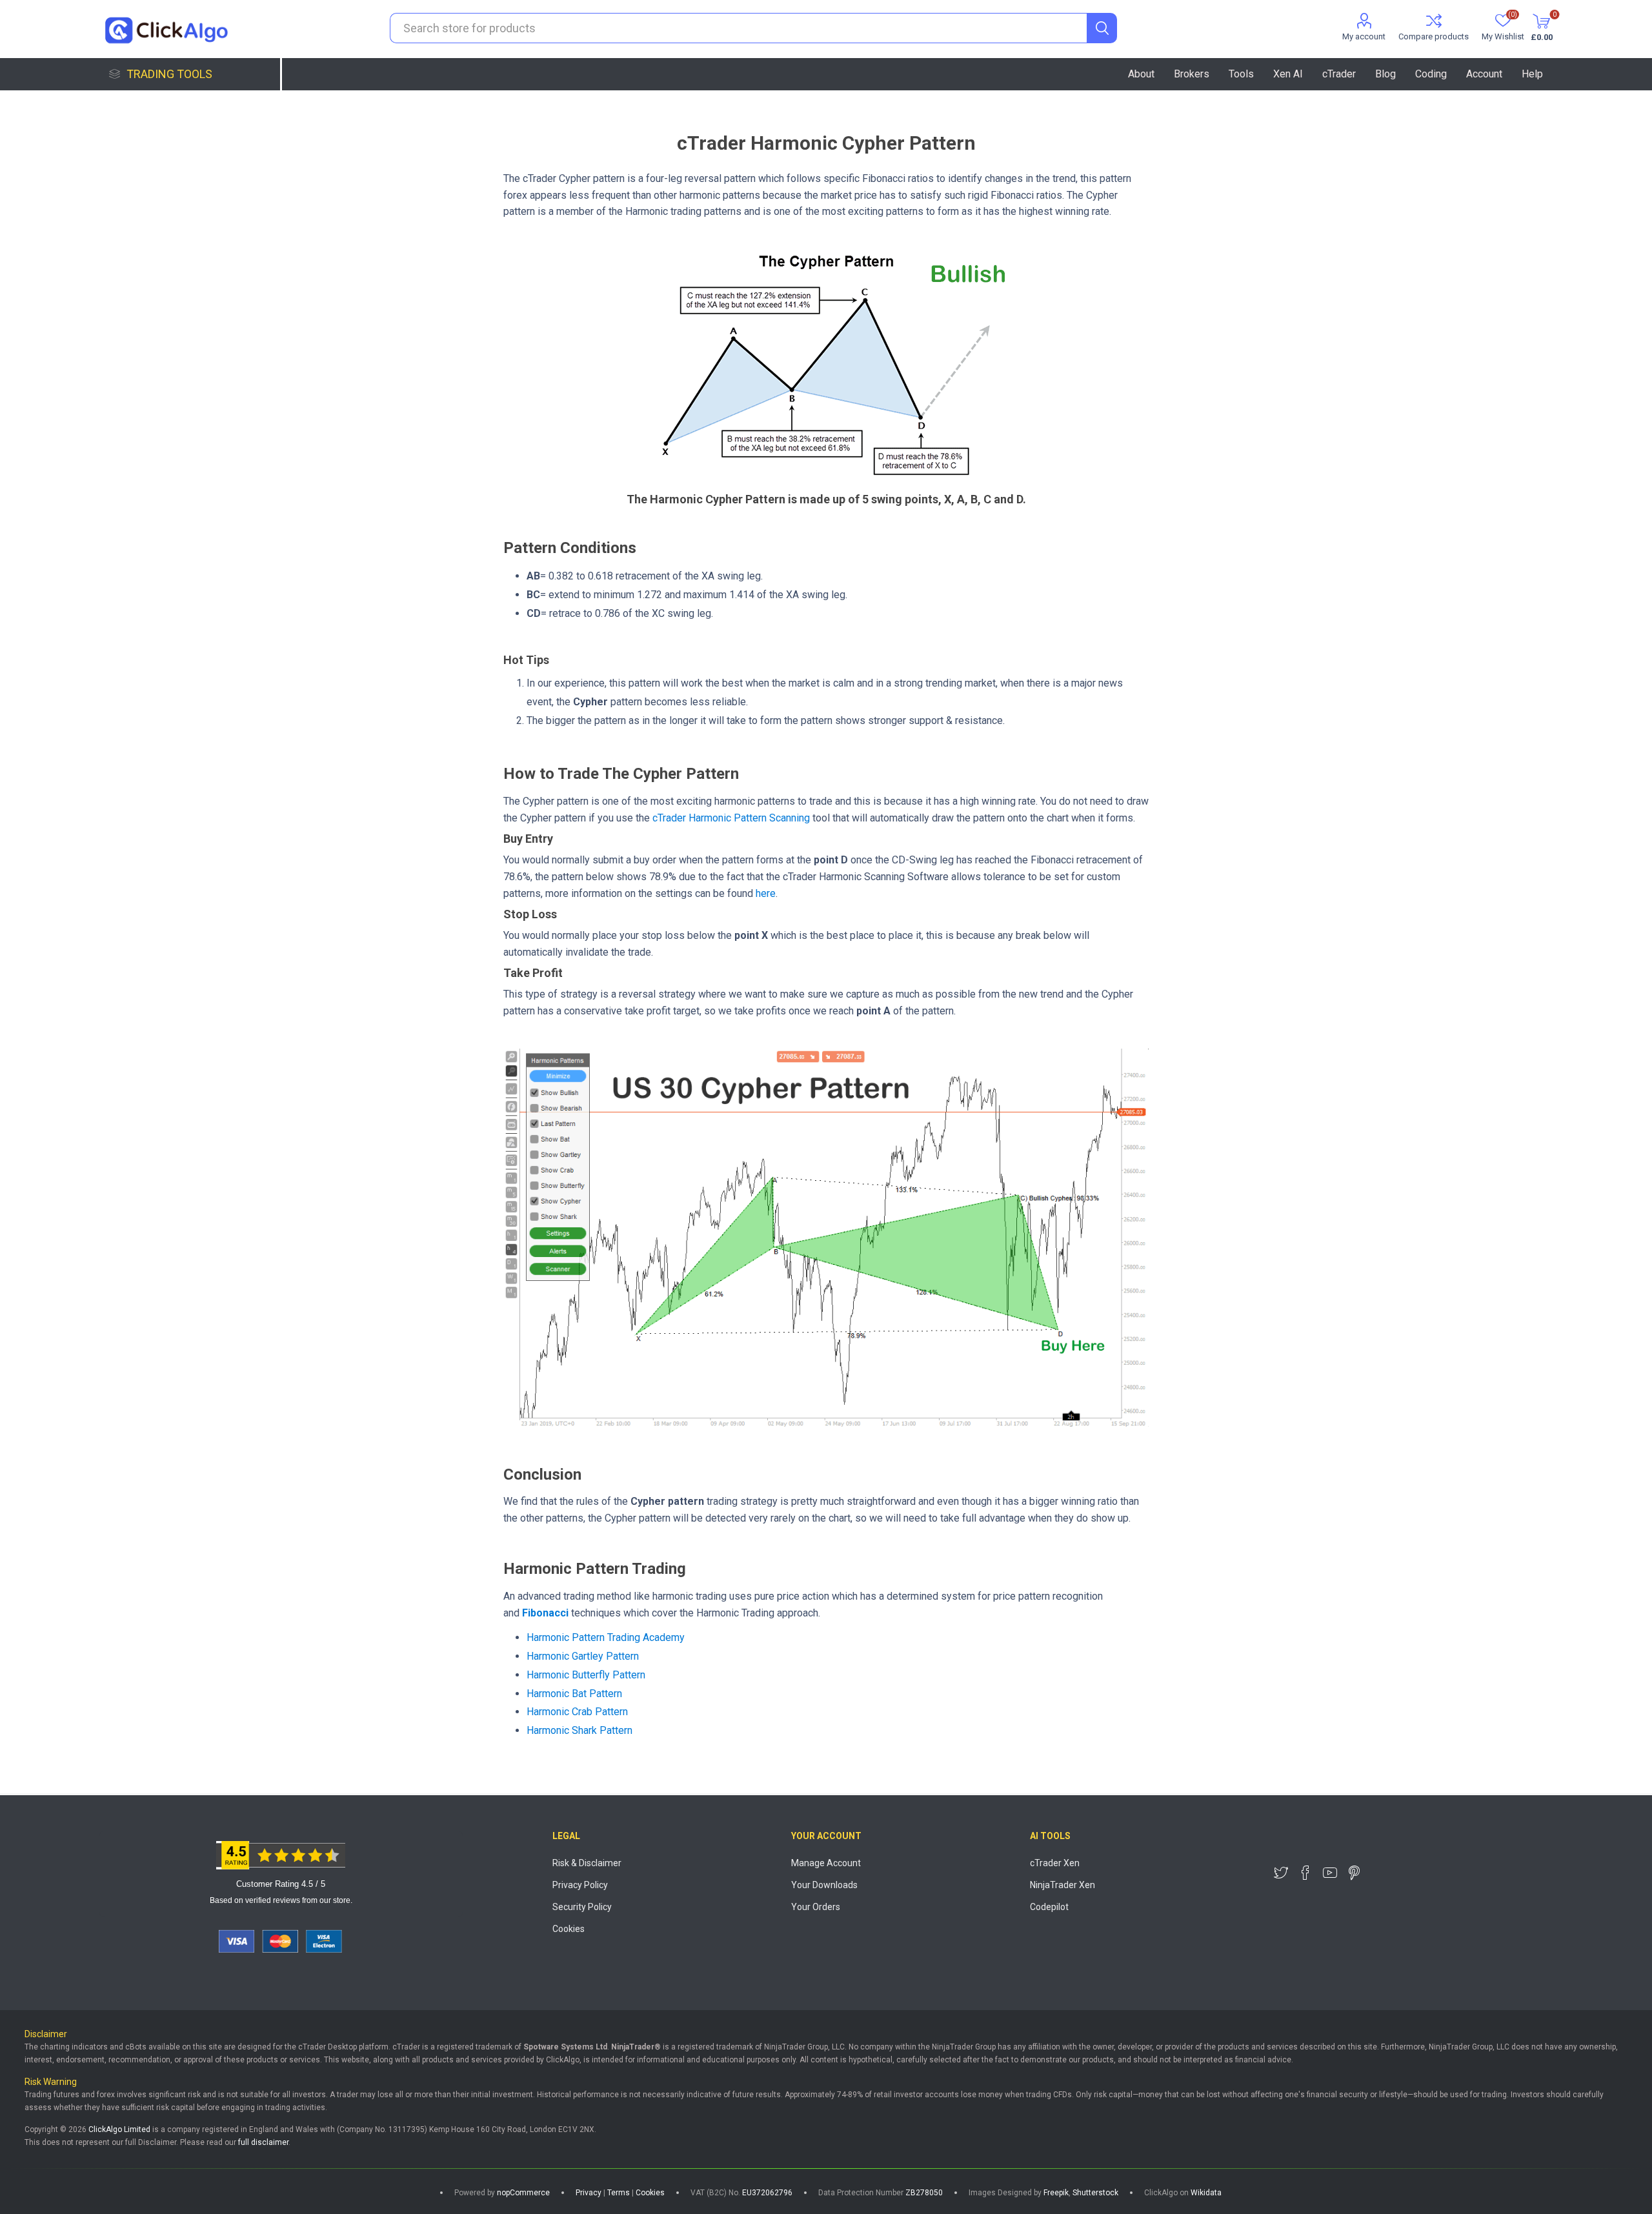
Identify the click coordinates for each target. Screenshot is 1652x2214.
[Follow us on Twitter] (1281, 1873)
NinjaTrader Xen (1063, 1885)
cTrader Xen (1055, 1863)
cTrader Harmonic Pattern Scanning (731, 818)
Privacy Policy (580, 1885)
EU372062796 (767, 2193)
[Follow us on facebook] (1305, 1873)
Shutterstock (1095, 2193)
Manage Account (826, 1863)
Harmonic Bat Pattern (574, 1694)
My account (1364, 36)
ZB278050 (924, 2193)
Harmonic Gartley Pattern (583, 1656)
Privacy (589, 2193)
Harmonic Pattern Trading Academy (606, 1637)
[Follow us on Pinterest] (1355, 1873)
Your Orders (816, 1907)
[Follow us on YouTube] (1330, 1873)
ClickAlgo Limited (119, 2129)
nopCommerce (523, 2193)
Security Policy (582, 1907)
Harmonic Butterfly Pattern (586, 1675)
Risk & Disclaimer (587, 1863)
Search (1102, 28)
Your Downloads (824, 1885)
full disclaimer (263, 2142)
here (766, 893)
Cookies (569, 1929)
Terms (619, 2193)
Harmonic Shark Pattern (579, 1730)
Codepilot (1049, 1907)
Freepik (1056, 2193)
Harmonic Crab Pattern (577, 1712)
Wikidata (1206, 2193)
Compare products (1434, 36)
